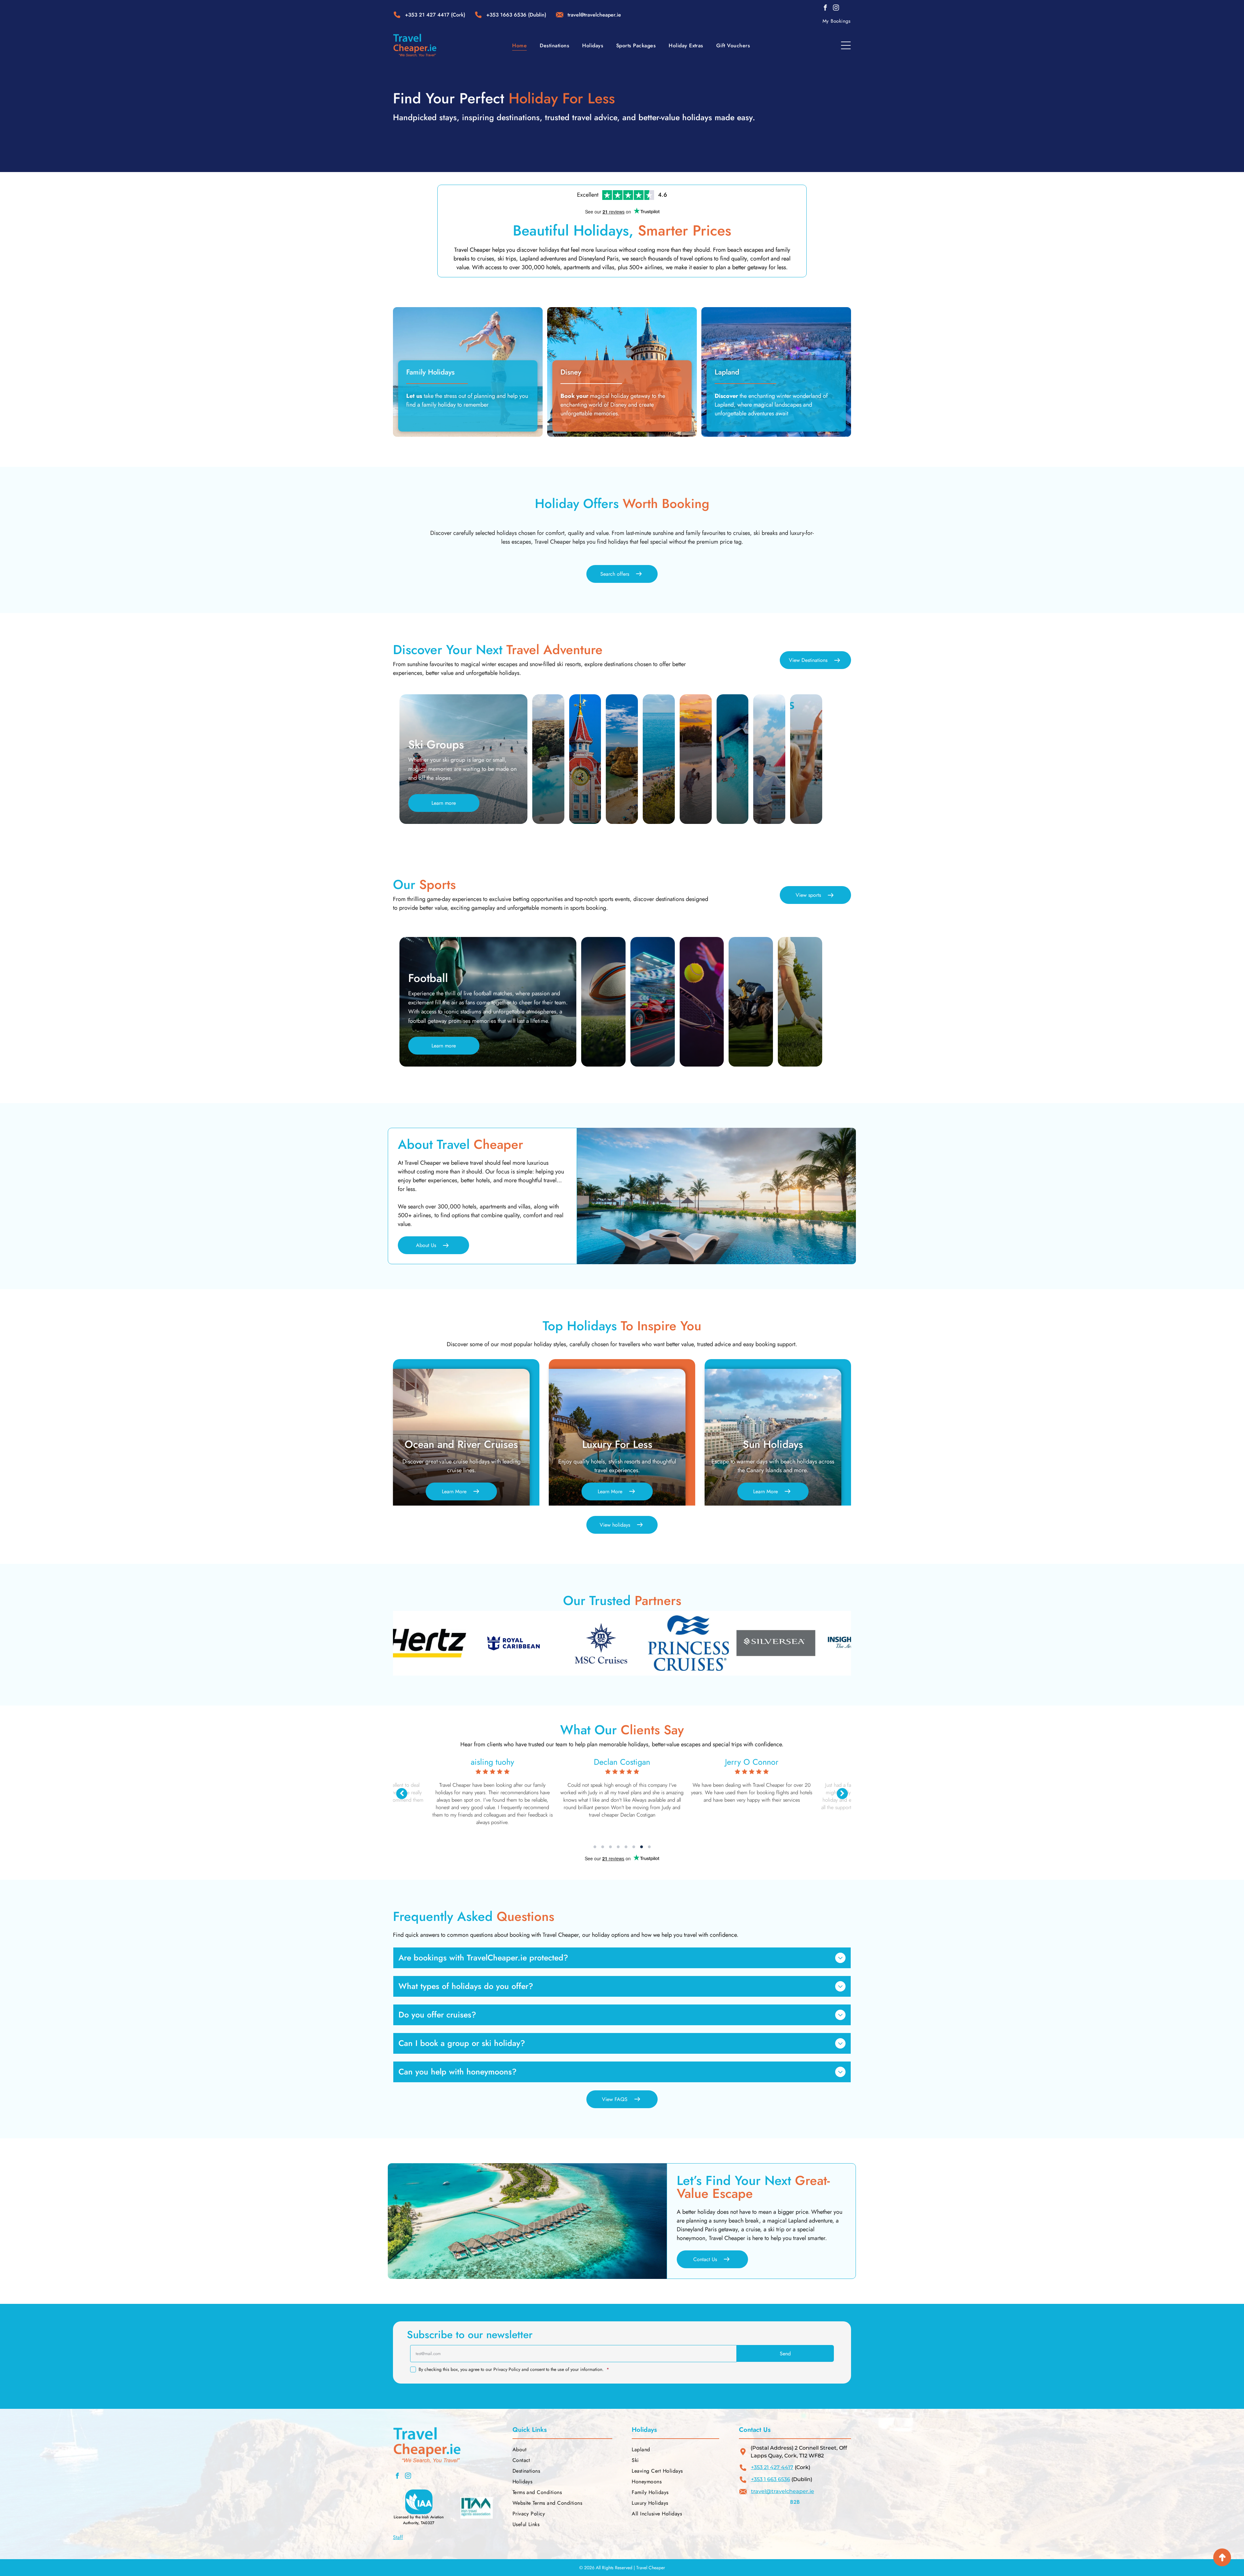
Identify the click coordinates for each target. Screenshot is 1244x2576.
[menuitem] (837, 21)
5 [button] (626, 1847)
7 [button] (641, 1847)
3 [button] (610, 1847)
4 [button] (618, 1847)
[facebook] (825, 9)
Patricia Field (752, 1762)
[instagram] (836, 9)
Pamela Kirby (493, 1762)
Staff (398, 2537)
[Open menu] (846, 45)
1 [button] (595, 1847)
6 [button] (634, 1847)
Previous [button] (402, 1794)
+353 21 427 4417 (427, 15)
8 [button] (649, 1847)
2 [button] (603, 1847)
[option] (452, 1643)
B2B (795, 2502)
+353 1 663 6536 (771, 2479)
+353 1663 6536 (506, 15)
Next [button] (842, 1794)
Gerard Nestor (622, 1762)
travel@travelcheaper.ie (783, 2491)
